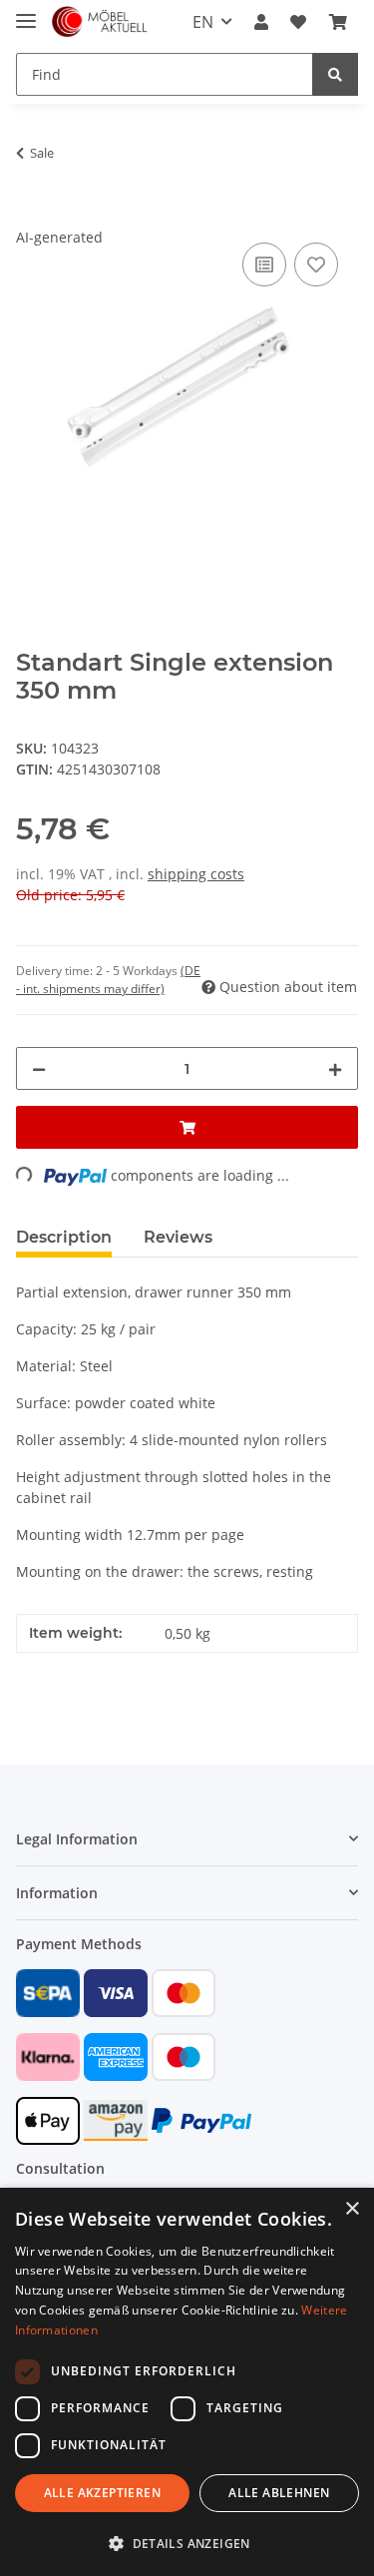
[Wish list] (298, 22)
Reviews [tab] (178, 1237)
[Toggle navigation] (26, 12)
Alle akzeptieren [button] (102, 2493)
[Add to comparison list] (264, 264)
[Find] (335, 74)
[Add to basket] (32, 216)
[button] (261, 22)
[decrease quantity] (39, 1068)
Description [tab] (64, 1237)
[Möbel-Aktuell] (100, 22)
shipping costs (196, 874)
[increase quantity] (335, 1068)
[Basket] (338, 22)
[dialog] (187, 2382)
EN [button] (203, 22)
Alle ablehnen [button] (279, 2493)
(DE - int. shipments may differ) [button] (108, 980)
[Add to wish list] (316, 264)
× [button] (352, 2209)
